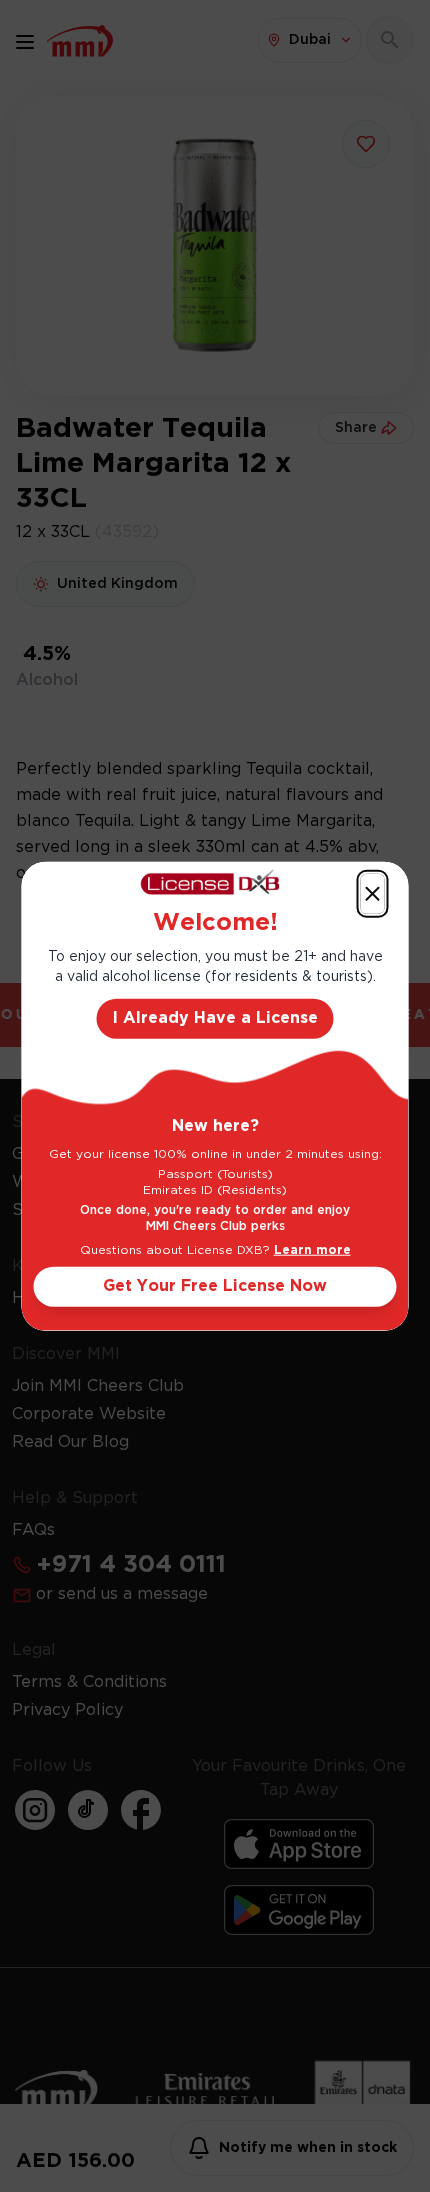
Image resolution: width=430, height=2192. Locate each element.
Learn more (312, 1249)
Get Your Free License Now (215, 1285)
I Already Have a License (215, 1017)
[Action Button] (373, 894)
